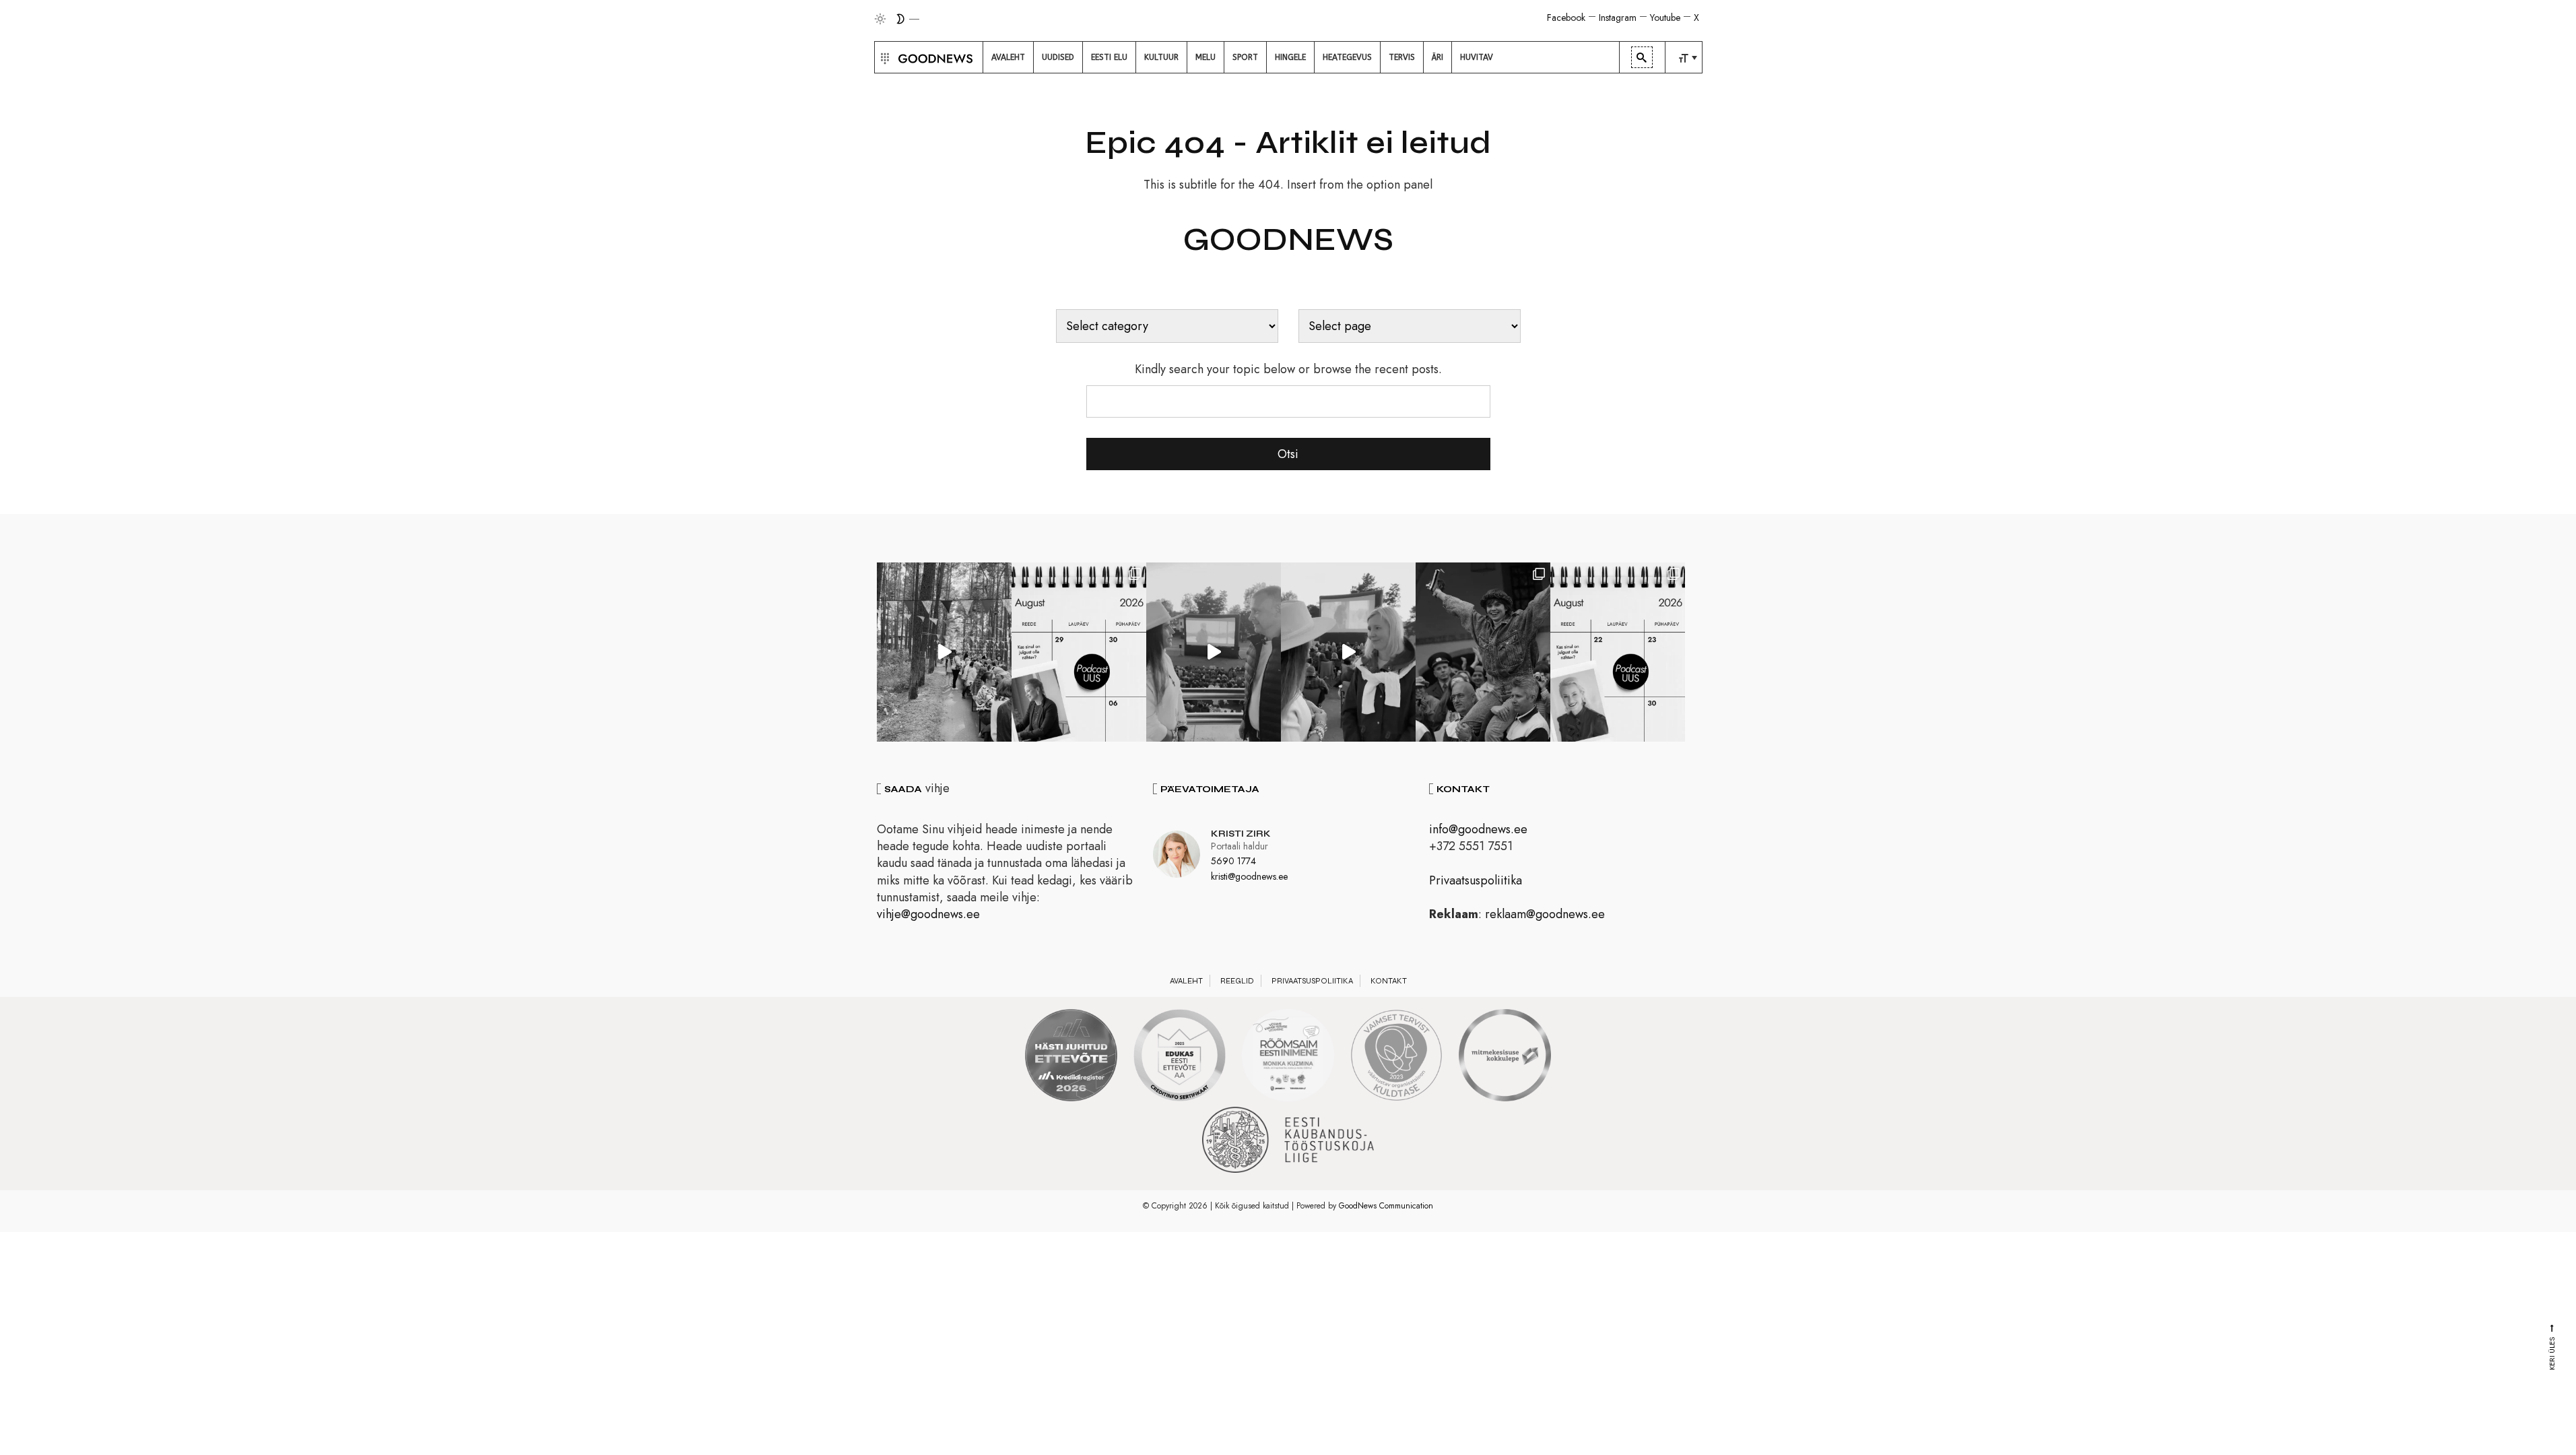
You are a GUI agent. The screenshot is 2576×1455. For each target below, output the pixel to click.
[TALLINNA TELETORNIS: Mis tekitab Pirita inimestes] (1214, 652)
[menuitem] (1008, 57)
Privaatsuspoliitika (1476, 880)
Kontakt (1389, 981)
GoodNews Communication (1386, 1206)
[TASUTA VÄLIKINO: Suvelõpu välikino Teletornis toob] (1483, 652)
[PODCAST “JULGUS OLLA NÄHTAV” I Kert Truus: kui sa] (1079, 652)
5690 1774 (1233, 861)
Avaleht (1186, 981)
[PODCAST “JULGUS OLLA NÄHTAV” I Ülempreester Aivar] (1618, 652)
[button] (883, 57)
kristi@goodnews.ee (1249, 876)
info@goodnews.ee (1478, 829)
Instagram (1618, 18)
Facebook (1566, 18)
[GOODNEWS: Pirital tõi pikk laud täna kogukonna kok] (944, 652)
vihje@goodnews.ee (928, 914)
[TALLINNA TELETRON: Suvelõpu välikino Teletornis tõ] (1348, 652)
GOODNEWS (1288, 240)
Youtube (1665, 18)
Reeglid (1237, 981)
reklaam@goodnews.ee (1545, 914)
